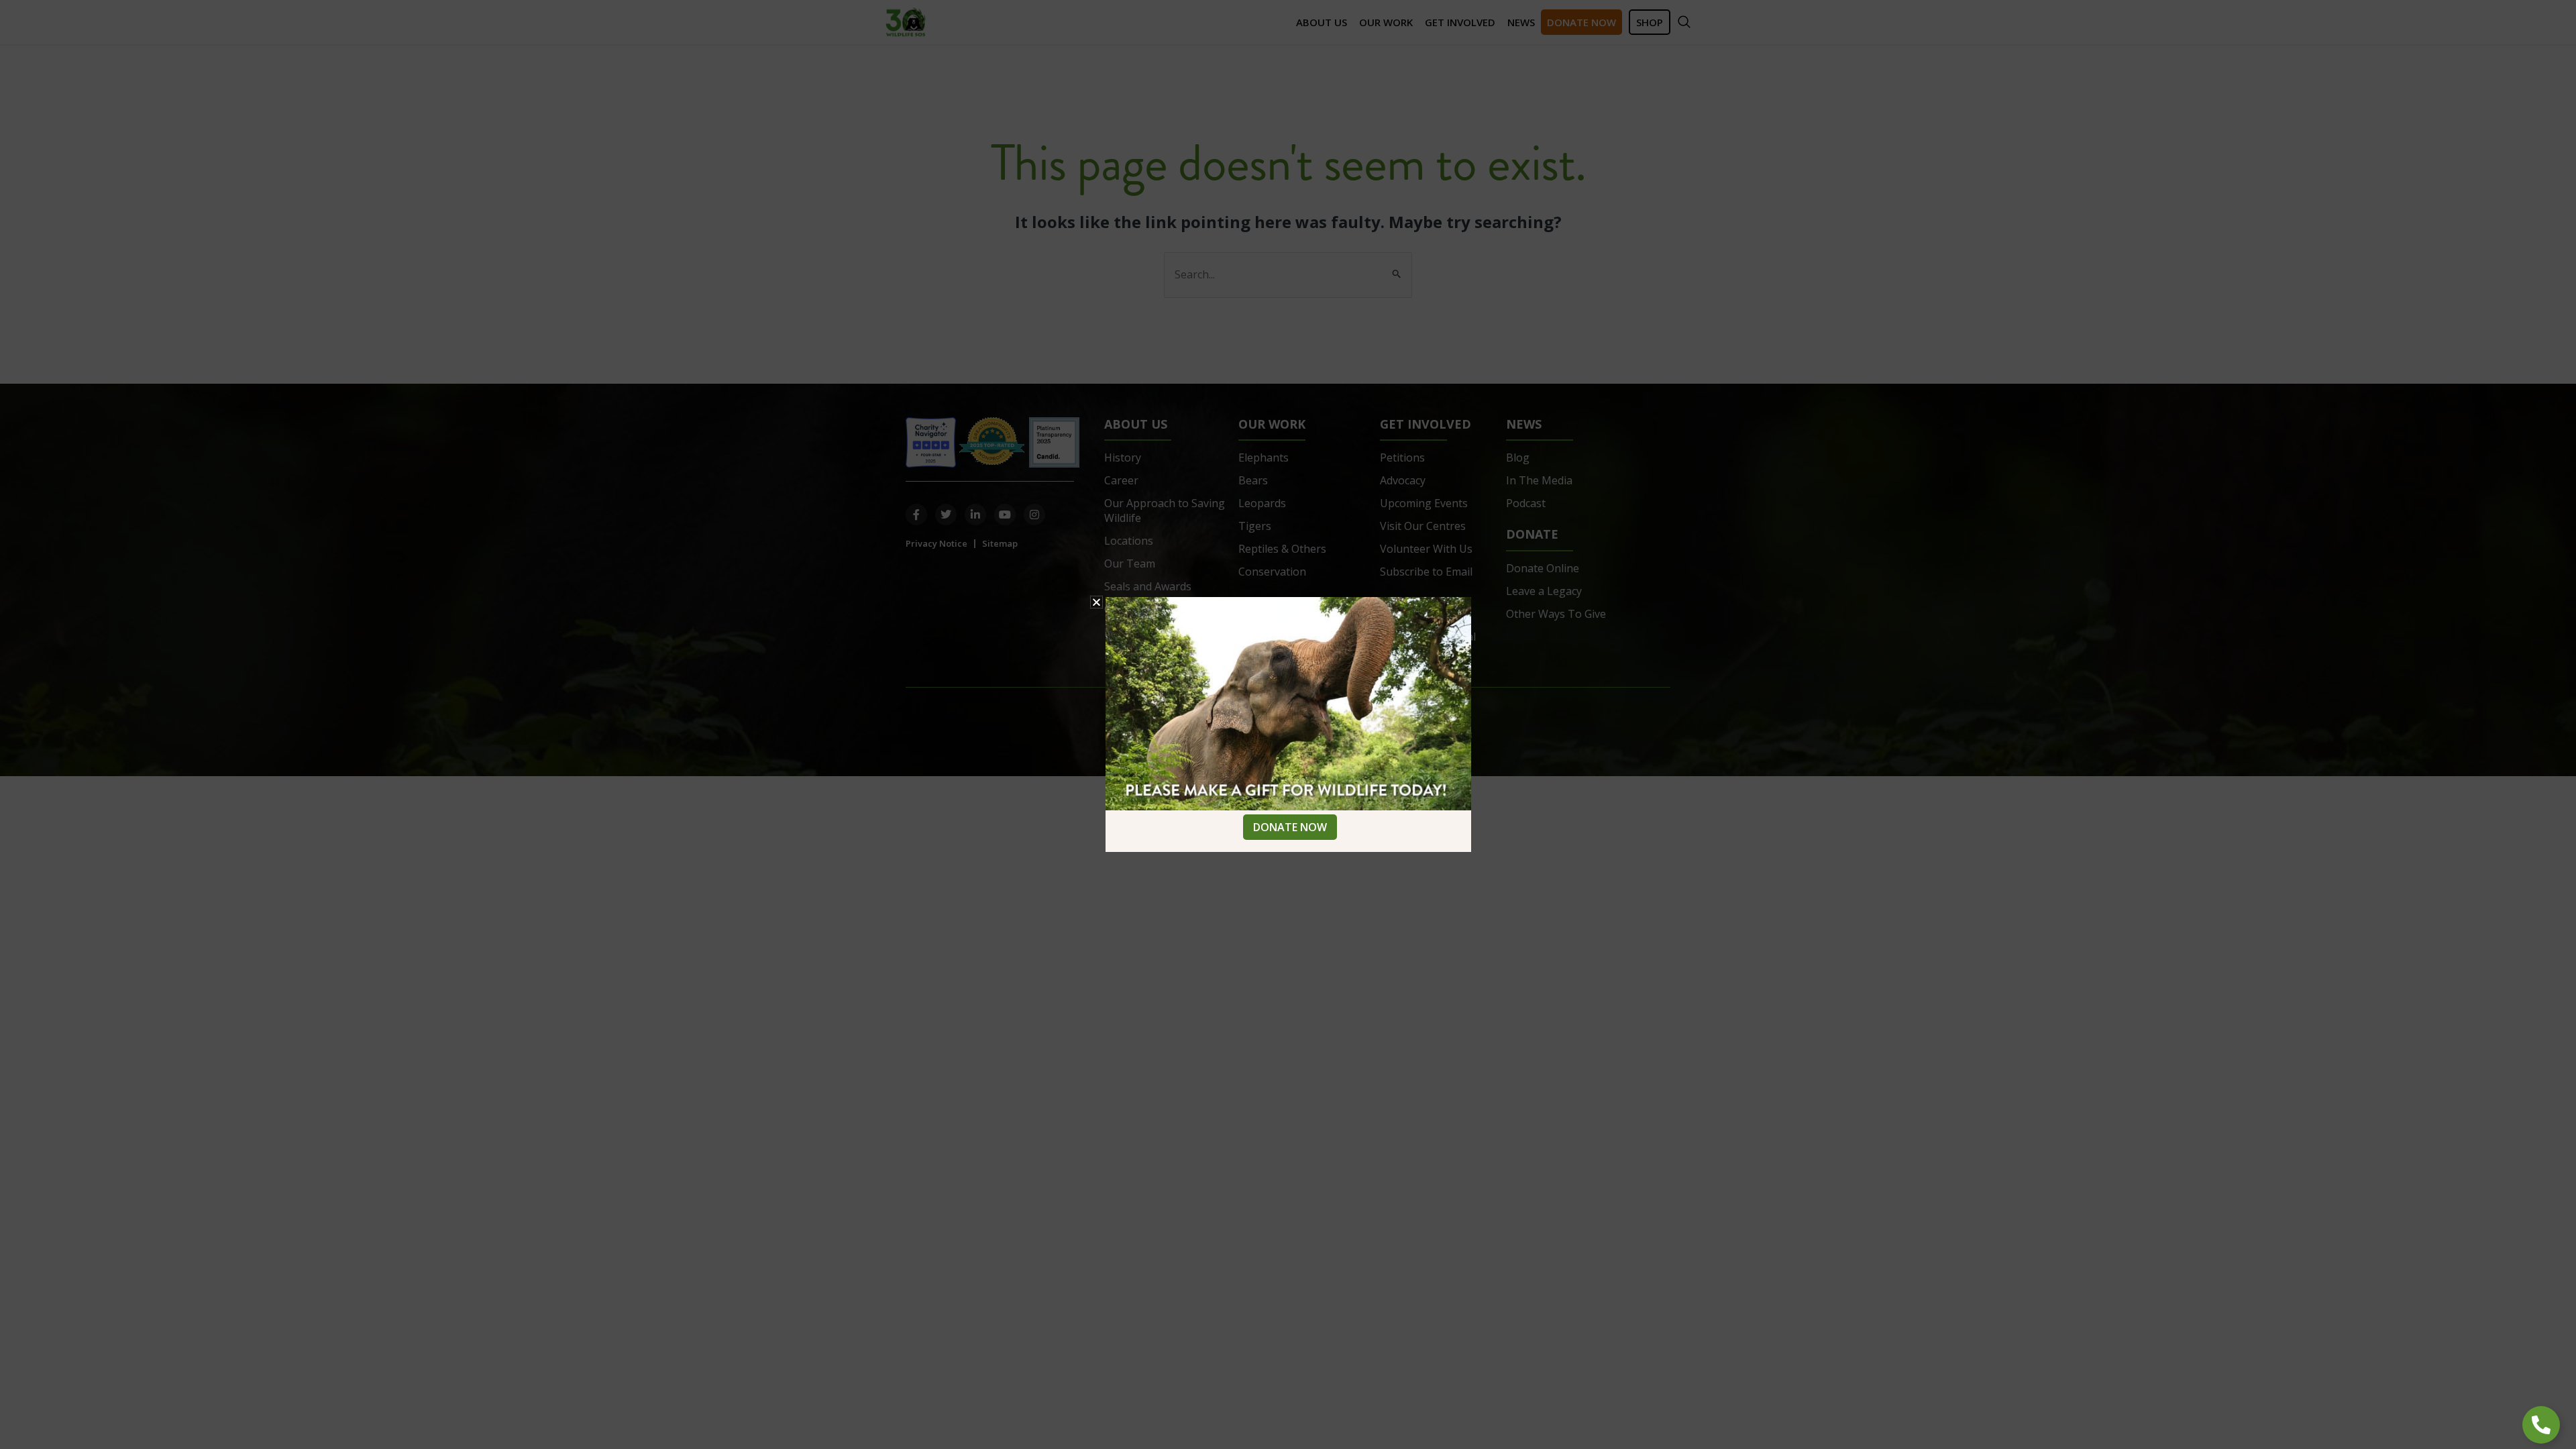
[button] (1096, 602)
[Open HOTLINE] (2541, 1425)
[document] (1288, 724)
